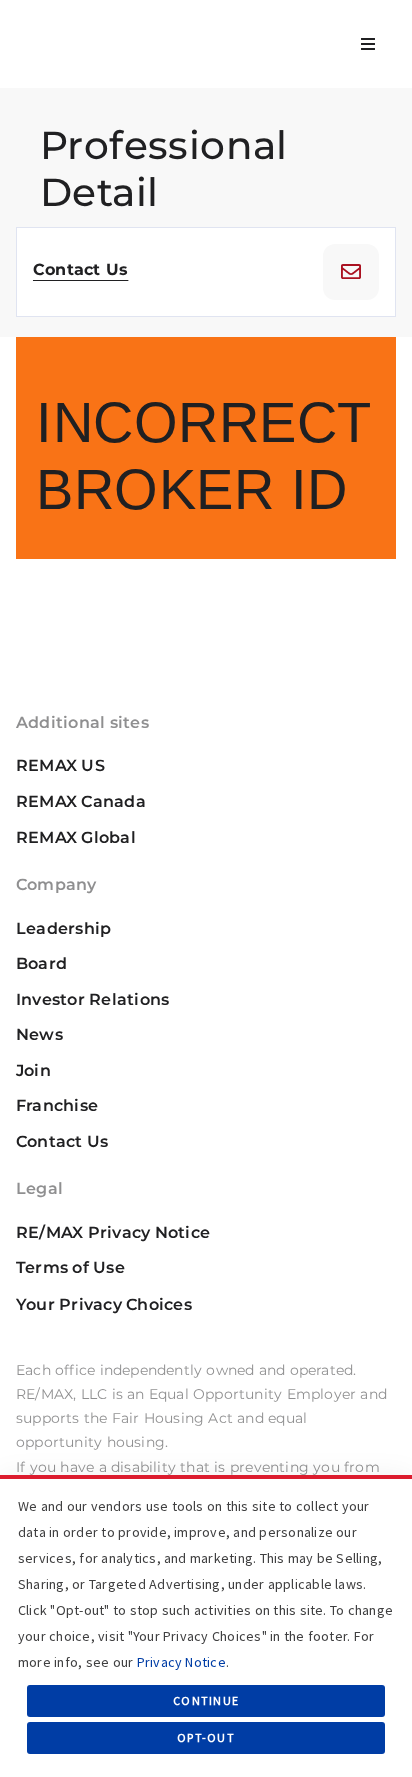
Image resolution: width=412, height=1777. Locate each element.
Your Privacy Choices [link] (104, 1304)
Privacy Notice (181, 1662)
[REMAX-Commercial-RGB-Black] (86, 26)
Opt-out (206, 1737)
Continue (206, 1700)
